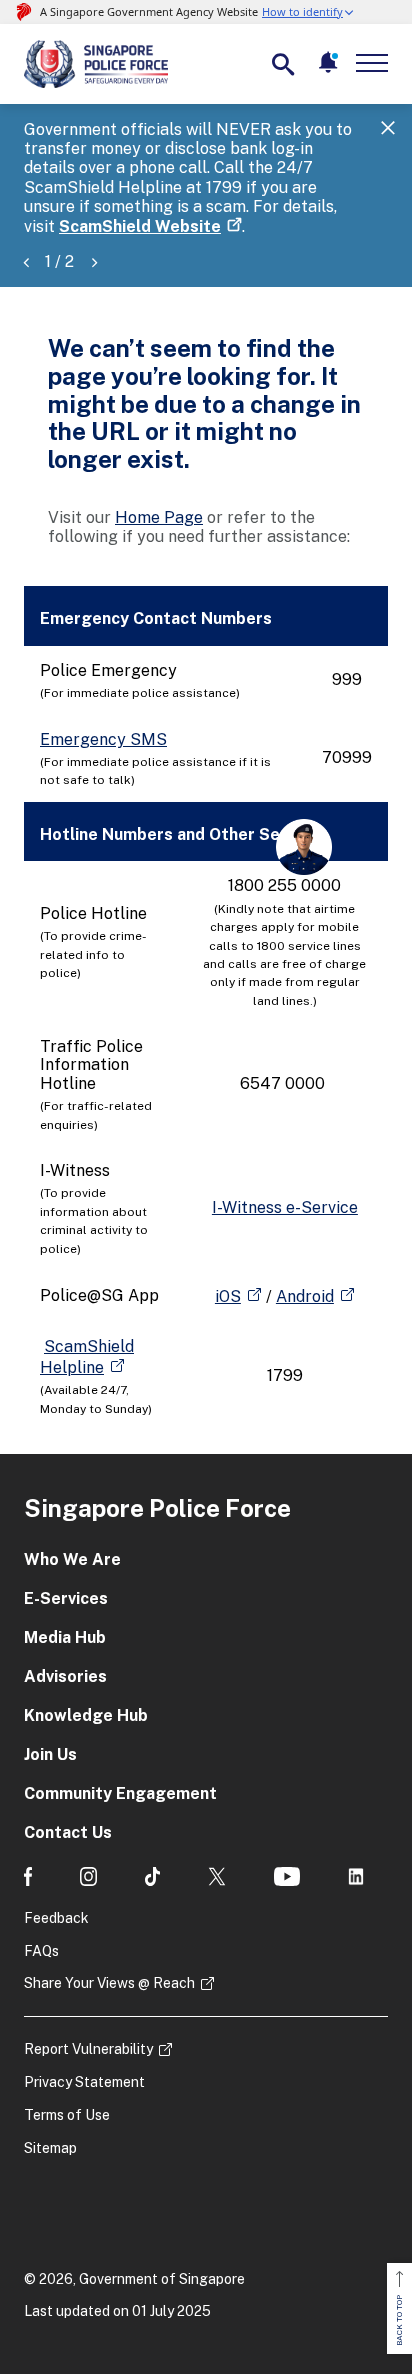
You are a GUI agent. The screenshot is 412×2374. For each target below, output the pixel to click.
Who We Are (72, 1559)
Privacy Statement (84, 2082)
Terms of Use (67, 2115)
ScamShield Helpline (87, 1356)
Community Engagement (120, 1793)
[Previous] (26, 261)
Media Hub (65, 1637)
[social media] (28, 1876)
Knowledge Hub (86, 1715)
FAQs (41, 1951)
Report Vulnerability (88, 2049)
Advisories (65, 1676)
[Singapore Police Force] (96, 64)
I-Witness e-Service (285, 1207)
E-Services (66, 1598)
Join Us (50, 1754)
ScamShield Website (140, 226)
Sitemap (50, 2148)
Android (305, 1296)
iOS (228, 1296)
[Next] (94, 261)
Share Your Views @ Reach (109, 1983)
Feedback (56, 1918)
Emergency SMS (103, 739)
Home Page (159, 517)
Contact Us (68, 1832)
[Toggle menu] (376, 63)
